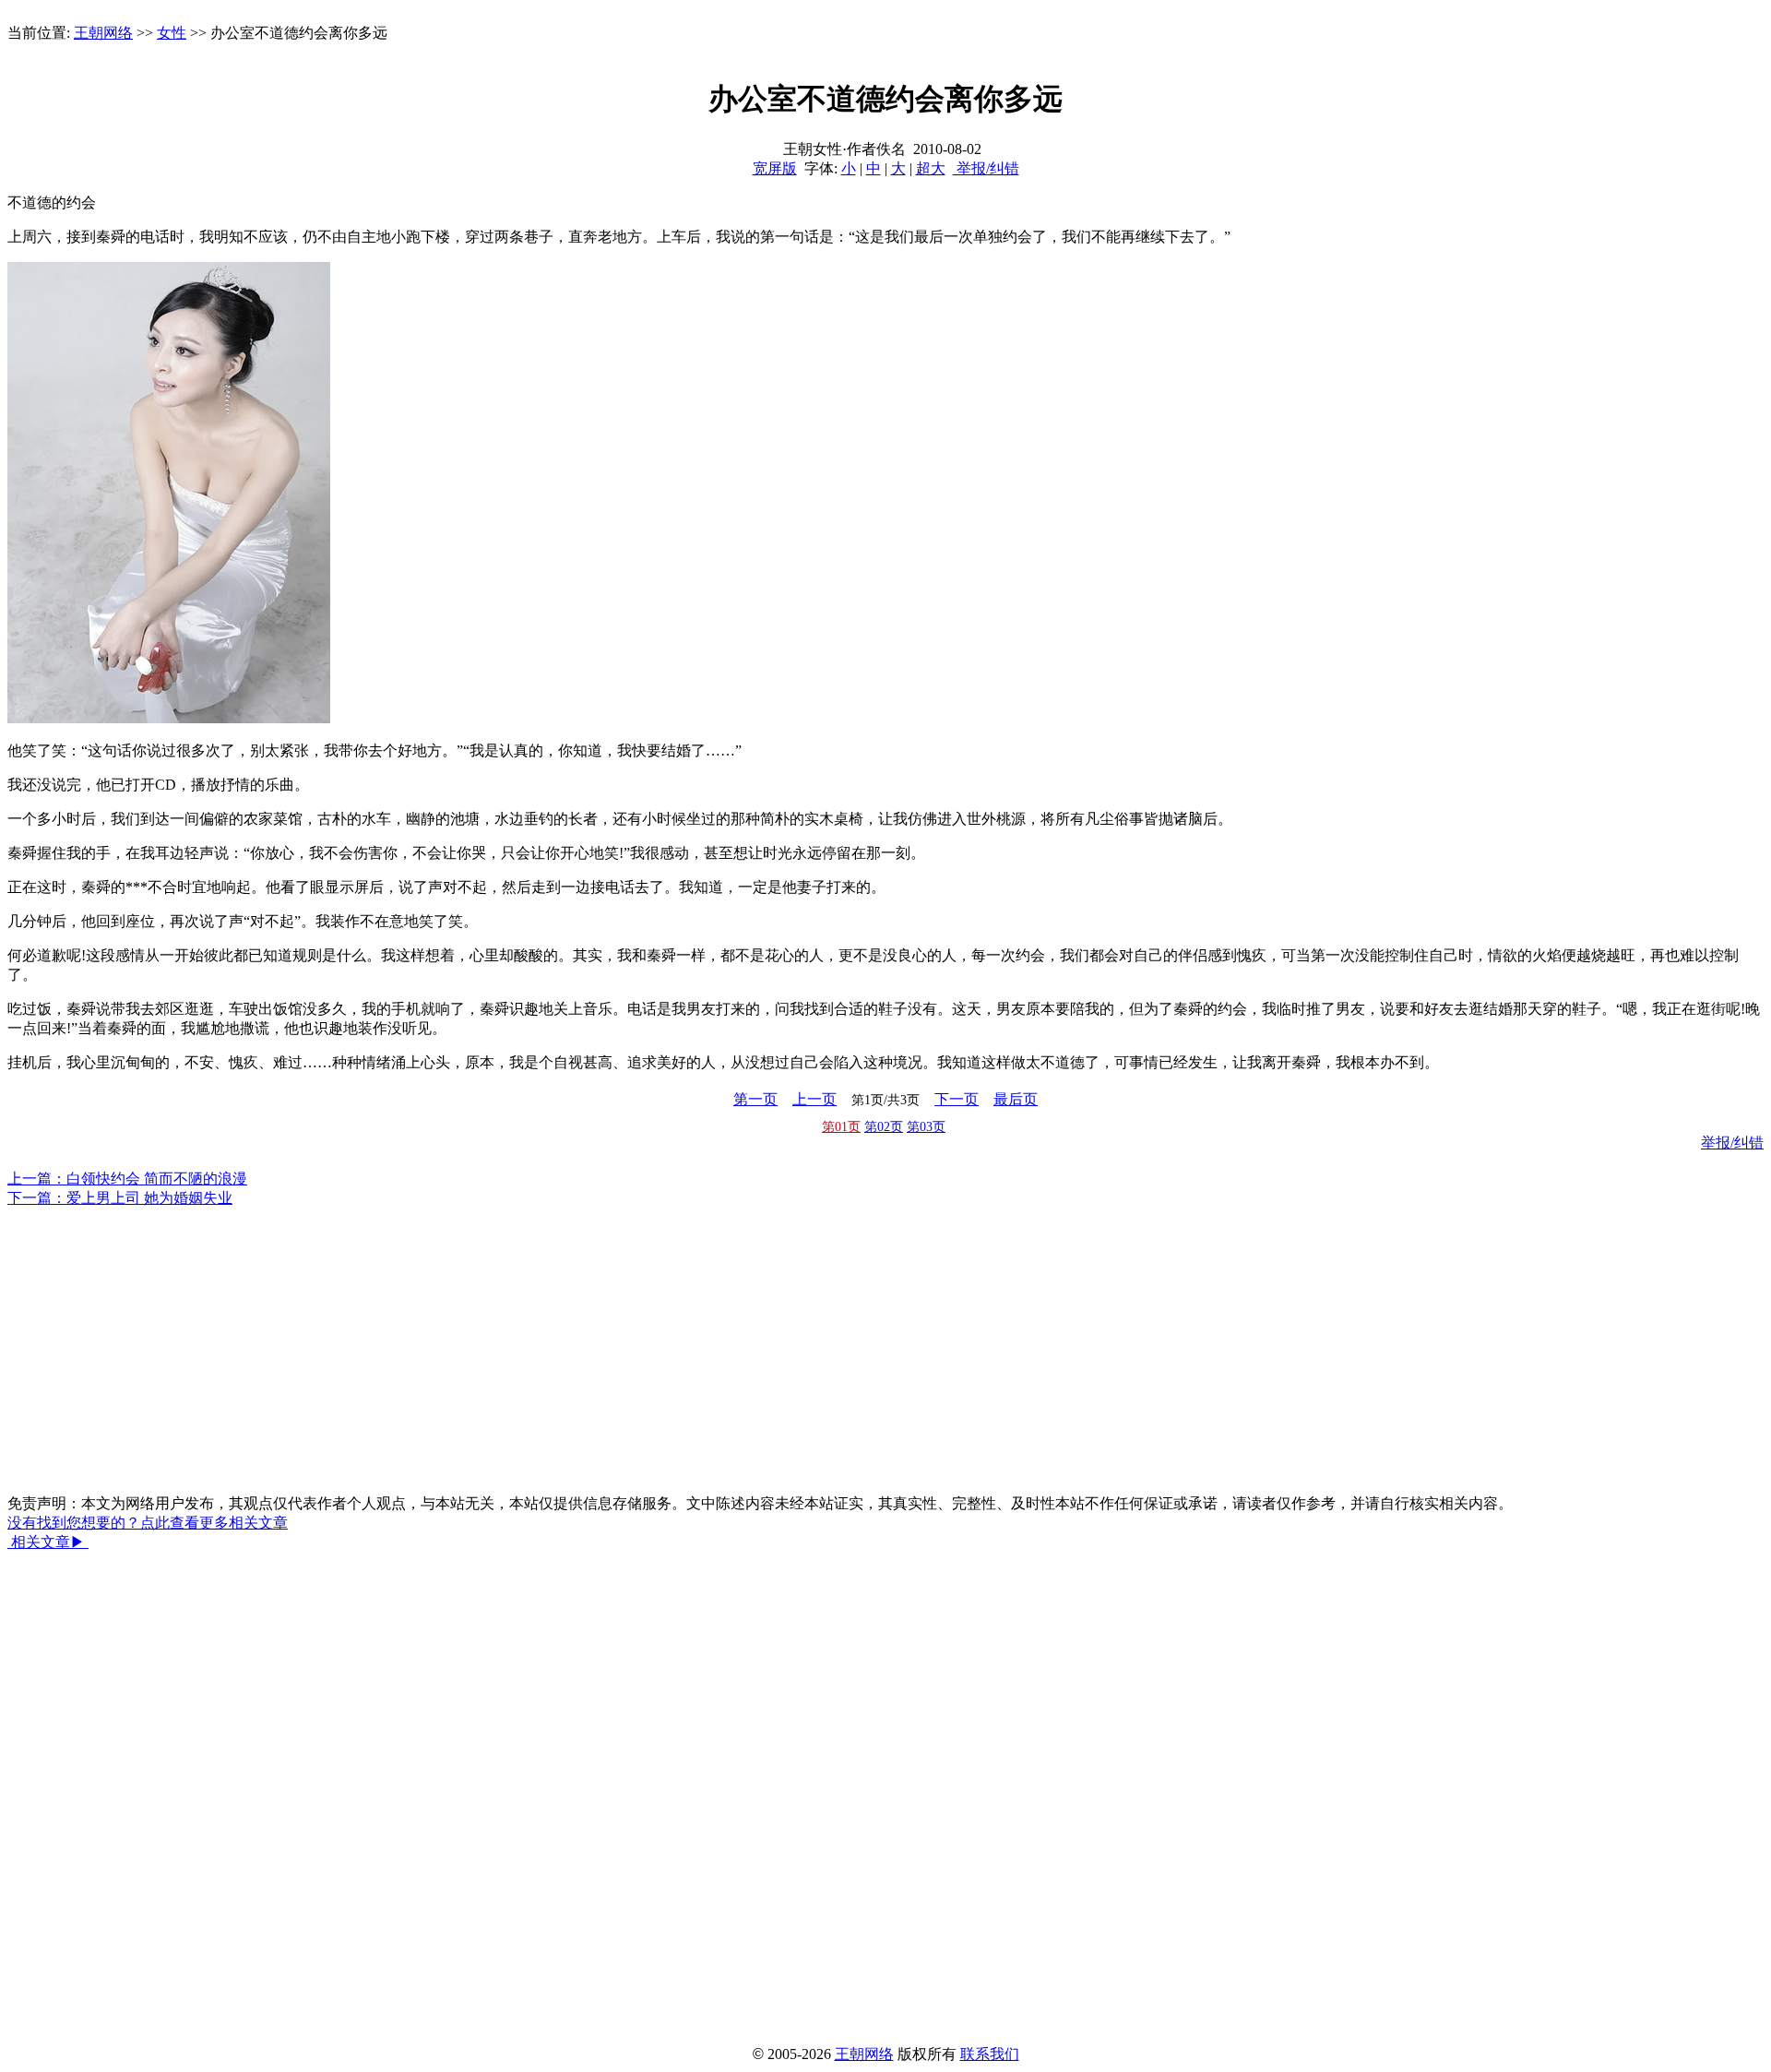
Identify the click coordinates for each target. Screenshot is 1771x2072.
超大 (931, 168)
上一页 (814, 1099)
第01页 (841, 1127)
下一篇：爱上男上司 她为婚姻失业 (120, 1198)
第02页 (884, 1127)
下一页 (957, 1099)
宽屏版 (775, 168)
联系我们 (990, 2054)
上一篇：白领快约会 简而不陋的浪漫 (127, 1179)
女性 (172, 33)
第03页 (926, 1127)
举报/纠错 (986, 168)
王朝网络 (103, 33)
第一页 (755, 1099)
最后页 (1016, 1099)
